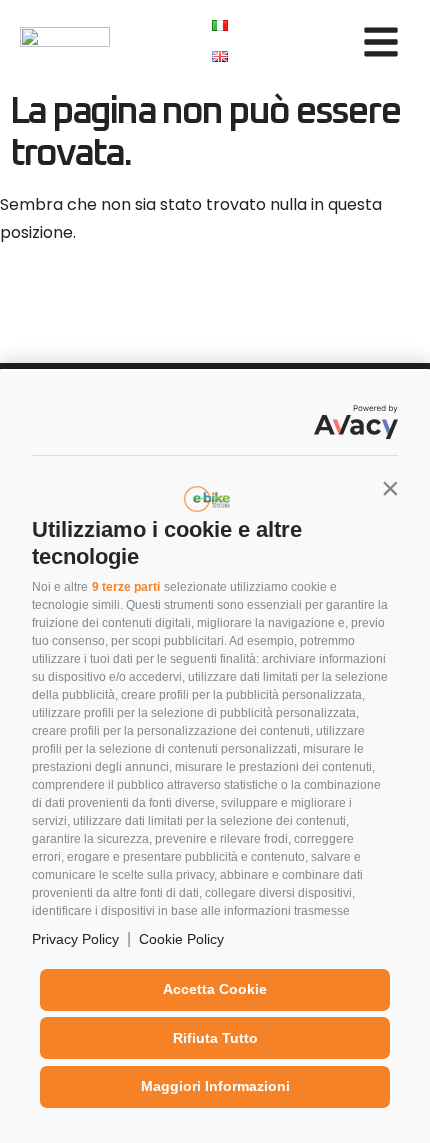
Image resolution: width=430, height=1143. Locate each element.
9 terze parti (126, 587)
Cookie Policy (181, 939)
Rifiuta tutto (215, 1038)
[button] (390, 488)
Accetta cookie (215, 989)
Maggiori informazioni (215, 1086)
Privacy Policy (75, 939)
